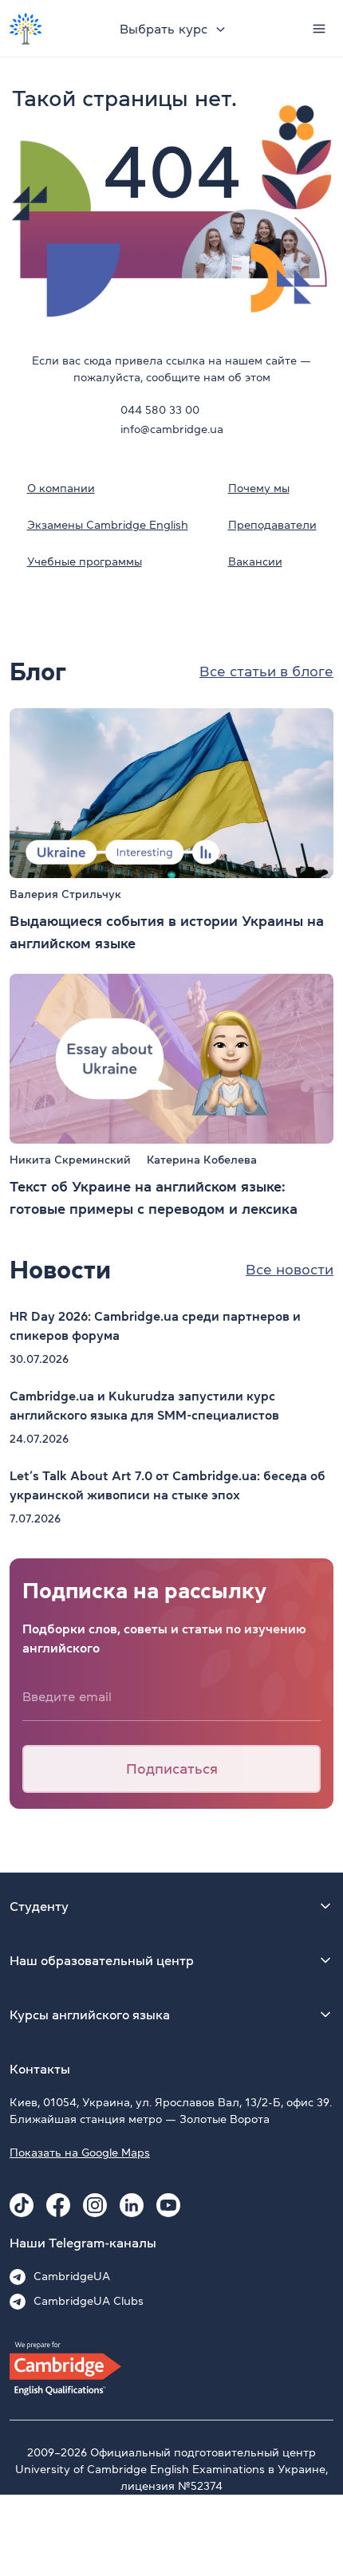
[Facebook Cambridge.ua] (58, 2205)
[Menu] (319, 29)
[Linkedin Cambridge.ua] (132, 2205)
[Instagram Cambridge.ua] (95, 2205)
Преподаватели (272, 525)
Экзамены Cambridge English (108, 525)
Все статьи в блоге (266, 672)
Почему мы (259, 488)
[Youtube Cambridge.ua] (168, 2205)
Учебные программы (85, 561)
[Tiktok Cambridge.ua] (22, 2205)
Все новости (290, 1270)
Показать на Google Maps (80, 2153)
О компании (61, 488)
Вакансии (255, 561)
